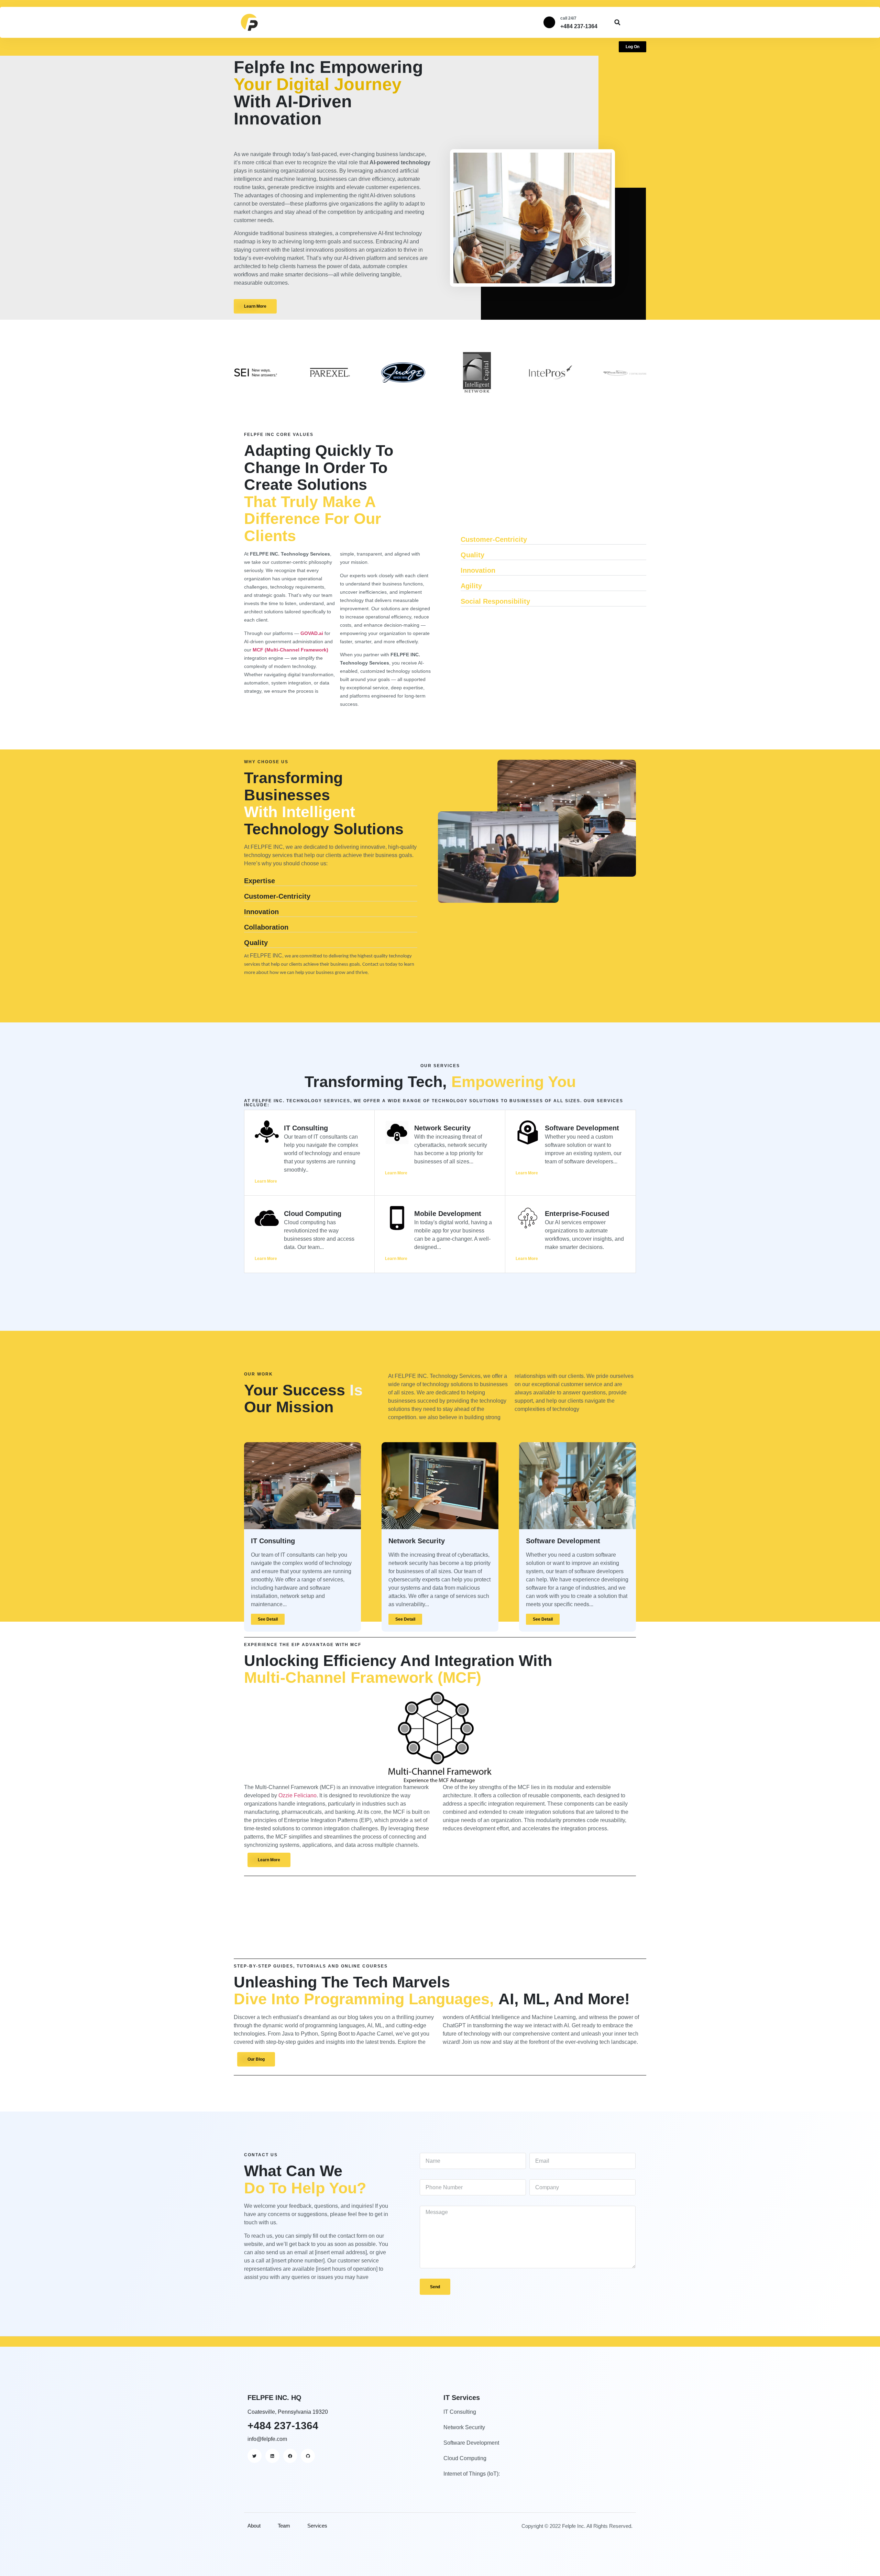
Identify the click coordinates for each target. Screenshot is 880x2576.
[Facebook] (290, 2456)
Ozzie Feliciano (298, 1795)
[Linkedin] (272, 2456)
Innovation (478, 570)
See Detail (268, 1619)
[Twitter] (255, 2456)
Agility (471, 586)
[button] (617, 23)
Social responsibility (495, 601)
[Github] (308, 2456)
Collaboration (266, 927)
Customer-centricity (494, 539)
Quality (472, 555)
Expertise (260, 881)
